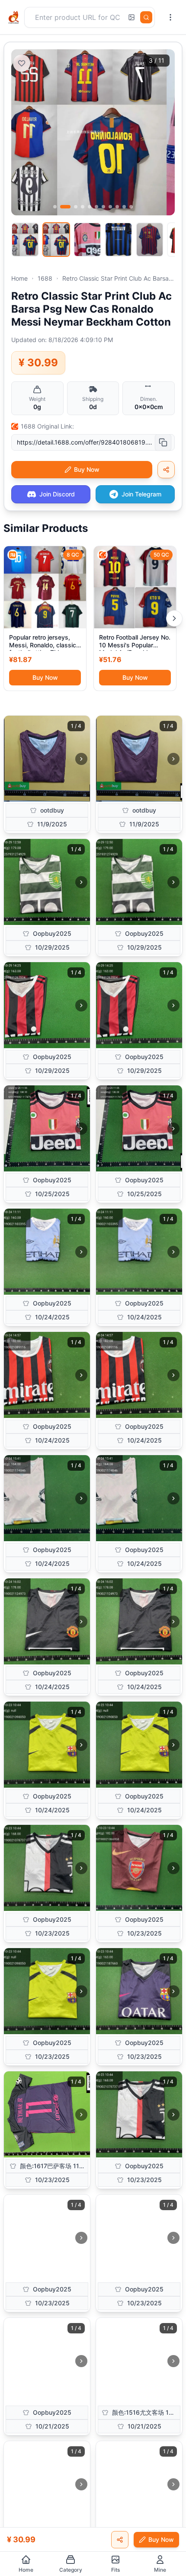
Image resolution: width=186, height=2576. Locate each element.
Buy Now (45, 677)
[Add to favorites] (22, 63)
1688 (45, 278)
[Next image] (81, 759)
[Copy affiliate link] (166, 470)
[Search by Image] (131, 17)
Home (19, 278)
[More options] (170, 17)
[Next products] (174, 618)
